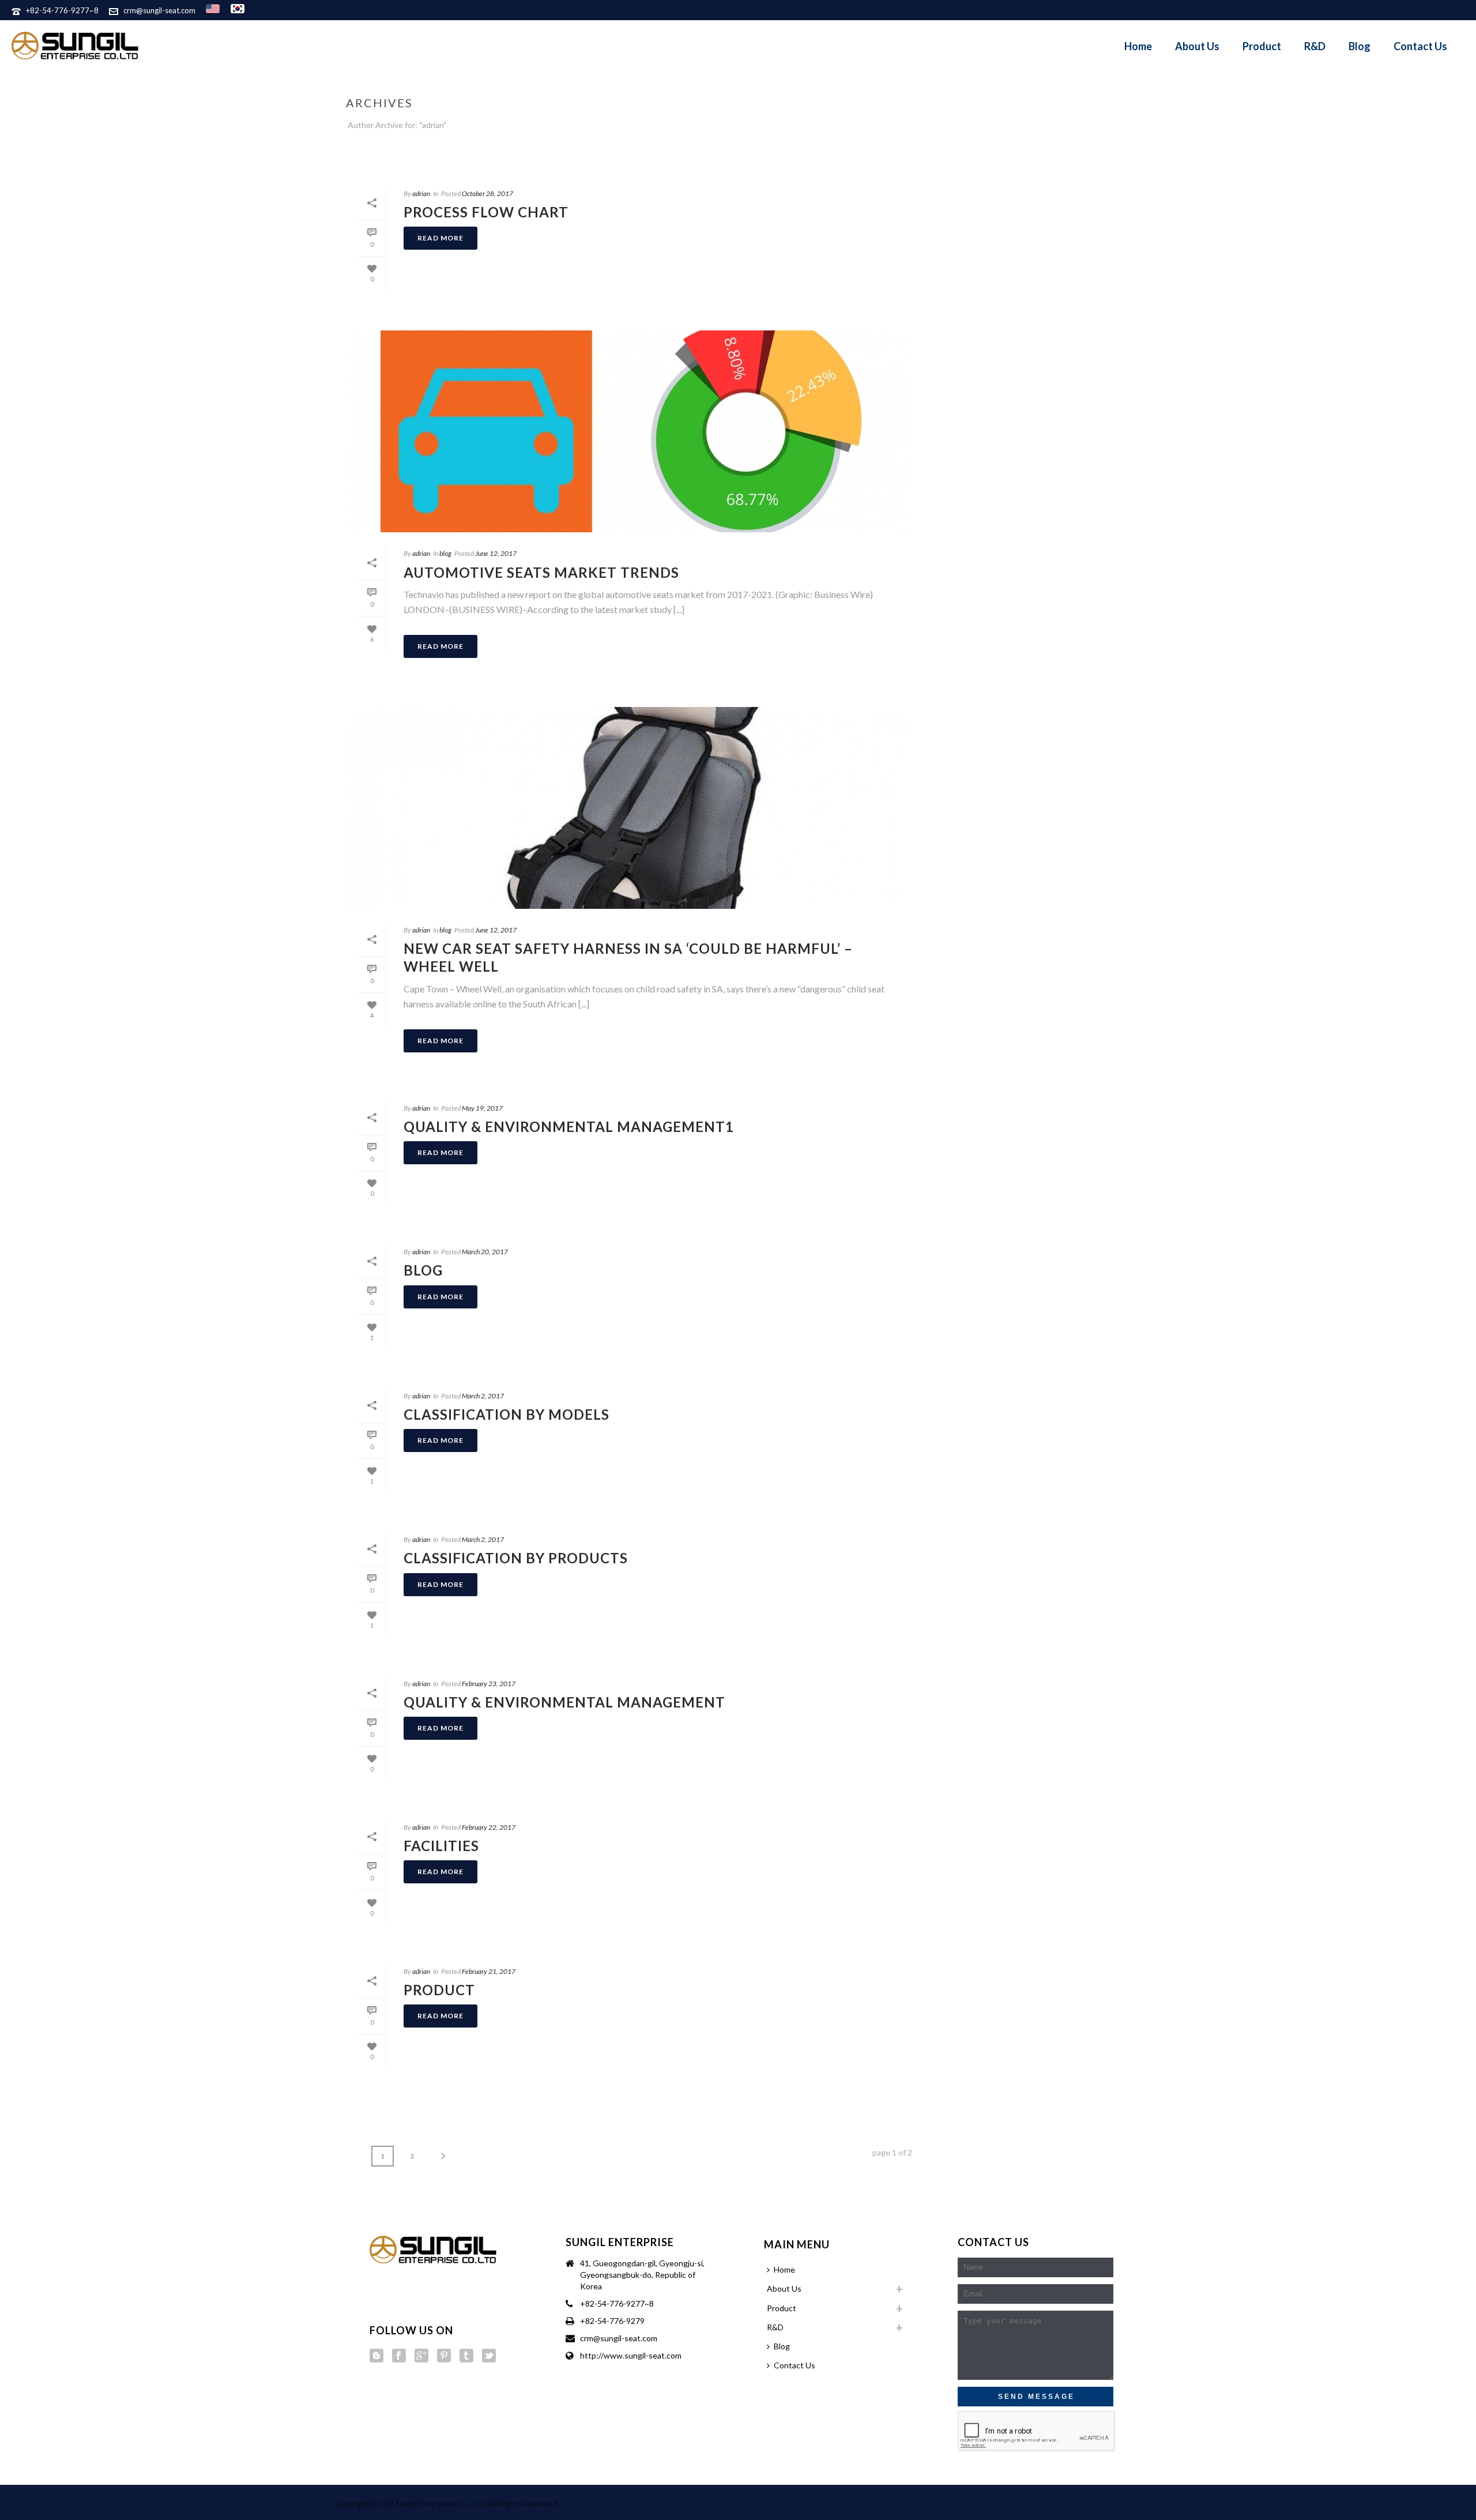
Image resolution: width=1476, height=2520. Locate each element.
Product (1262, 46)
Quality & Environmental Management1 (569, 1127)
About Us (1197, 46)
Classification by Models (507, 1414)
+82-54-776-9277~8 (62, 10)
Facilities (441, 1846)
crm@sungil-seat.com (159, 10)
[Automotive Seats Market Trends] (629, 431)
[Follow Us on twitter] (489, 2356)
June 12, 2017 (496, 553)
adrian (421, 193)
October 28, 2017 (487, 193)
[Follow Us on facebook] (399, 2356)
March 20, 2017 (485, 1252)
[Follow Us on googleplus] (421, 2356)
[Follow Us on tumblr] (466, 2356)
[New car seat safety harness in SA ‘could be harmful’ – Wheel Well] (629, 808)
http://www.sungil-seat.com (631, 2355)
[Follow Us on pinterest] (444, 2356)
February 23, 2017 (489, 1684)
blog (445, 553)
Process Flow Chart (486, 212)
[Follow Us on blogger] (376, 2356)
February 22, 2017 (489, 1827)
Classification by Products (516, 1558)
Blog (1360, 46)
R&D (1315, 46)
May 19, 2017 (482, 1108)
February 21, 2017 (489, 1971)
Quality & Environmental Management (564, 1702)
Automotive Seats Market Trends (541, 572)
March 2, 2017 (483, 1396)
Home (1138, 46)
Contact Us (1420, 46)
